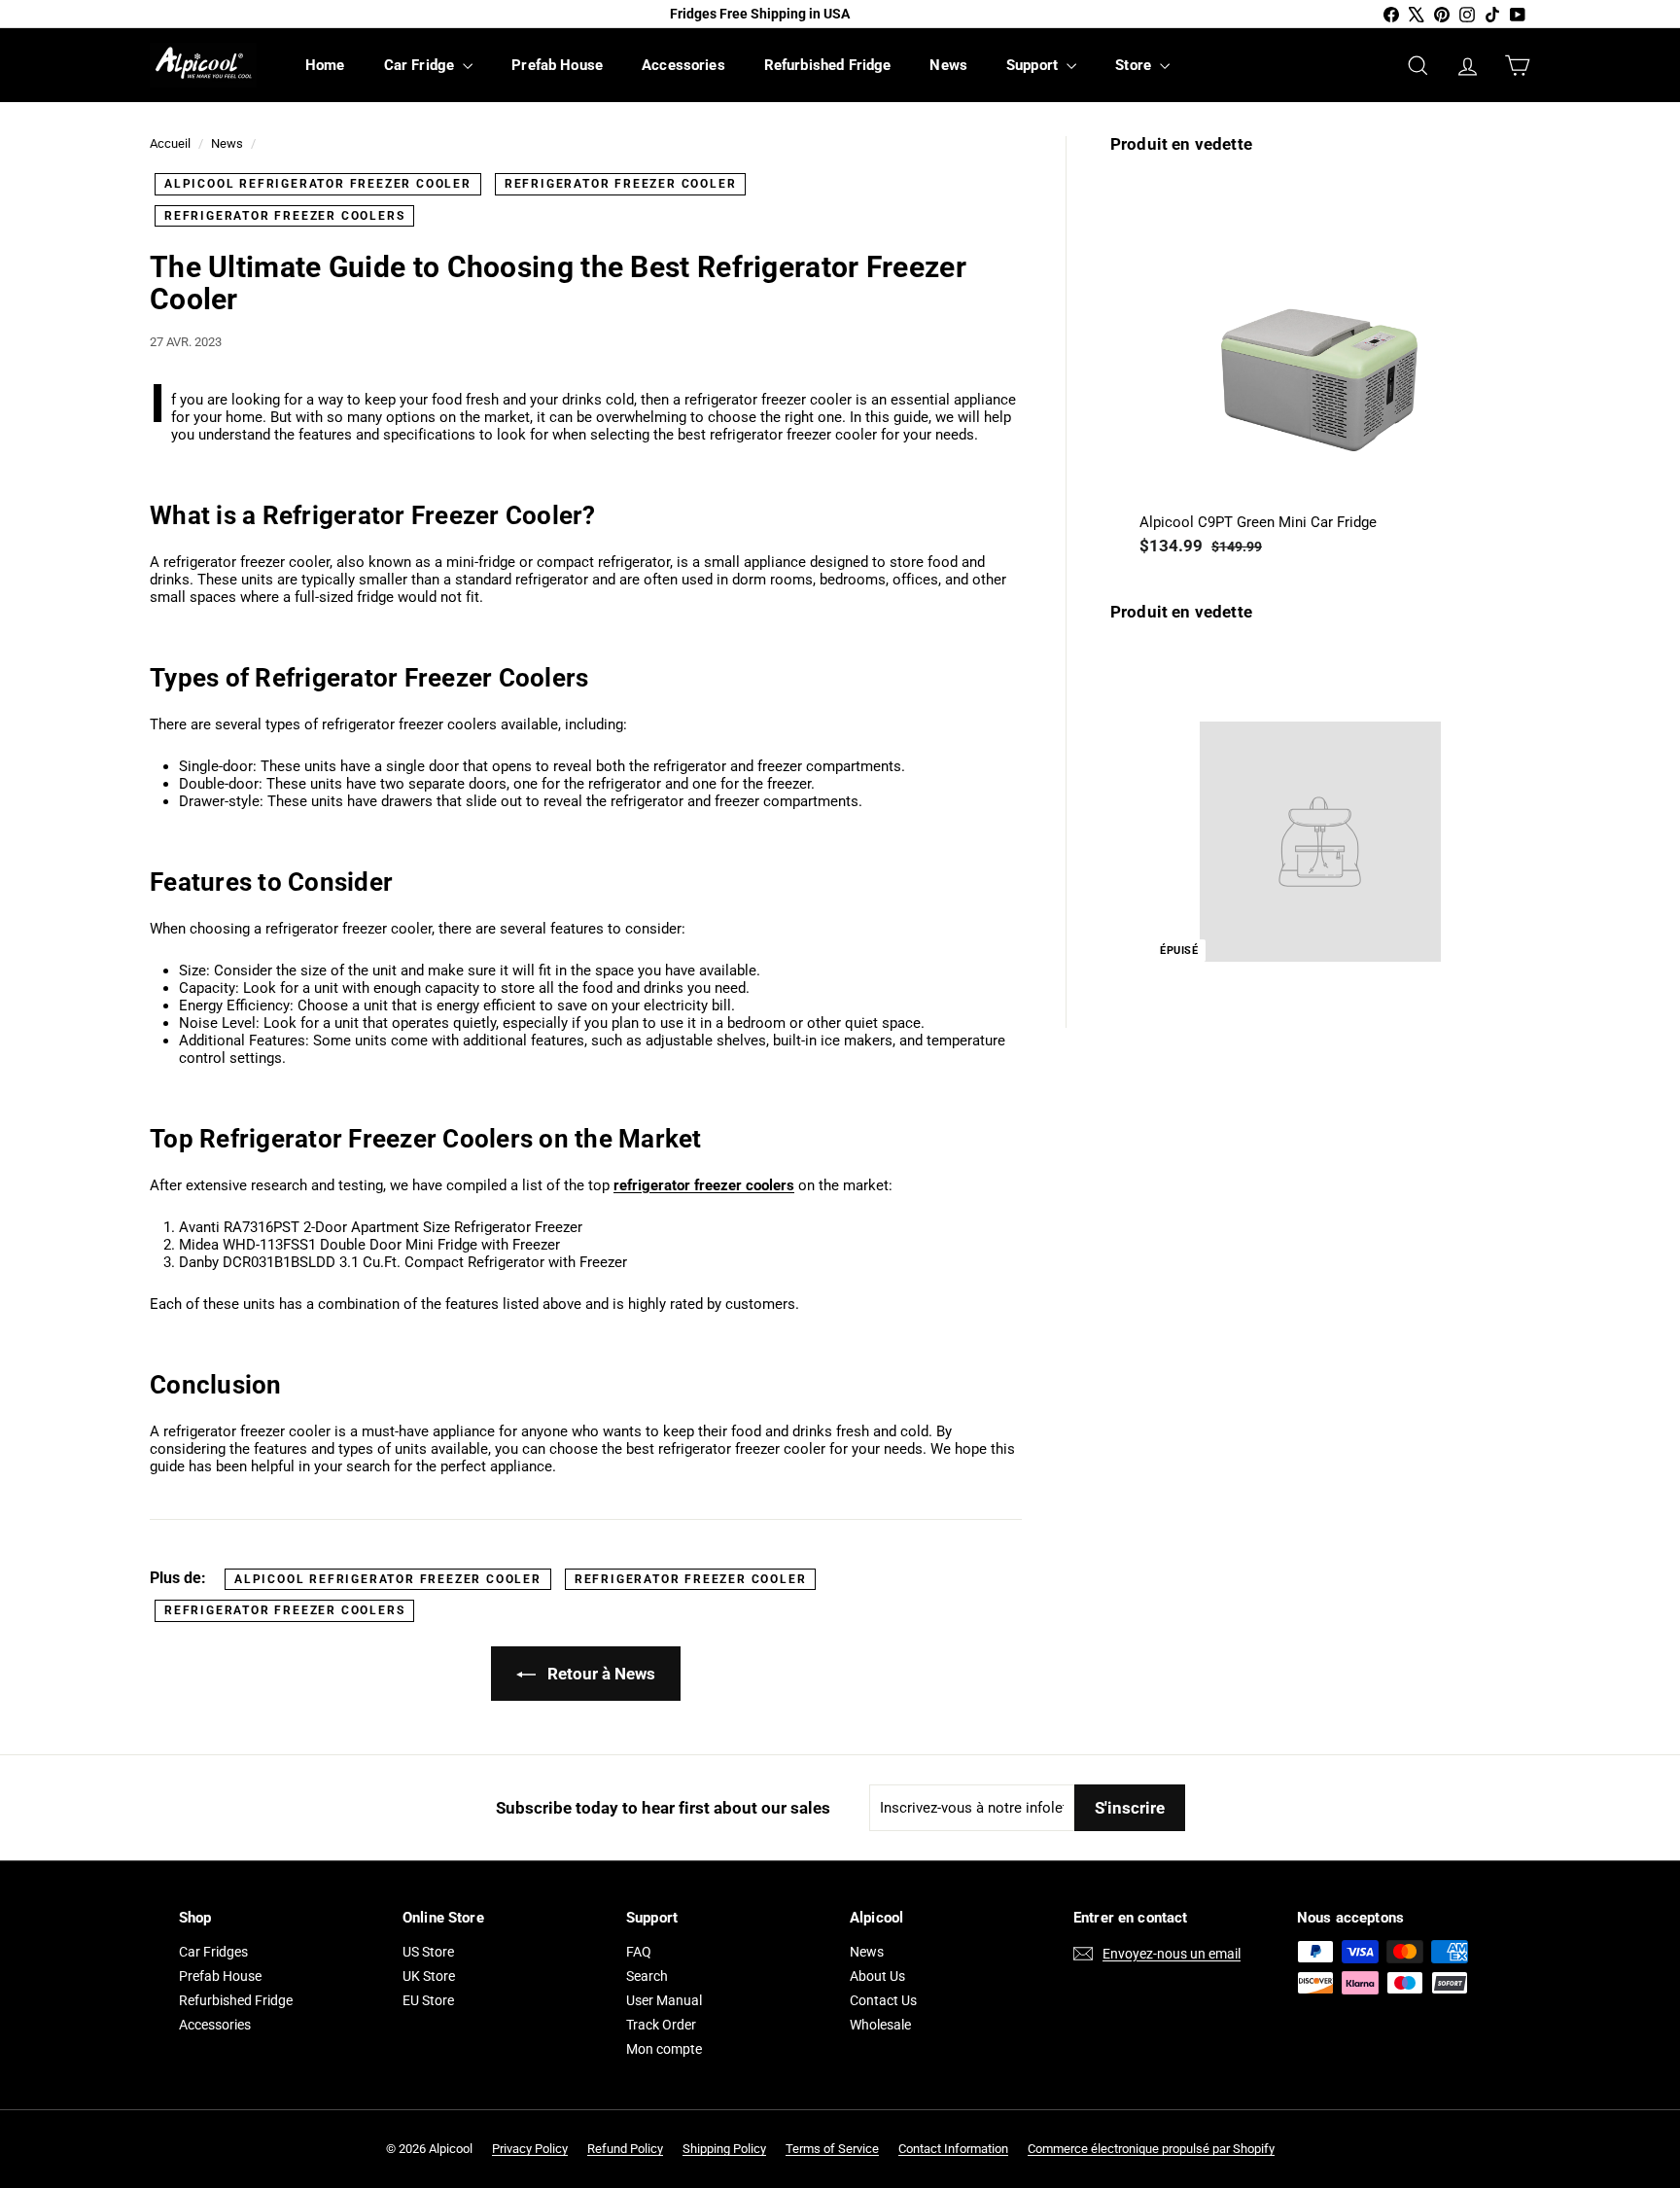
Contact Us (883, 2000)
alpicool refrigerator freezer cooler (318, 184)
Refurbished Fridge (828, 65)
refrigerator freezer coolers (704, 1185)
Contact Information (953, 2149)
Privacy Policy (530, 2149)
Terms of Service (832, 2149)
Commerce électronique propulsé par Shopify (1151, 2149)
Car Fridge (421, 65)
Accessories (683, 65)
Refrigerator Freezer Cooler (621, 184)
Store (1135, 65)
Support (1034, 65)
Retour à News (599, 1674)
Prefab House (557, 65)
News (948, 65)
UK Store (429, 1976)
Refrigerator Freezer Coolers (284, 216)
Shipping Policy (724, 2149)
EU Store (428, 2000)
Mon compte (664, 2049)
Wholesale (880, 2025)
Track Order (661, 2025)
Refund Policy (625, 2149)
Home (325, 65)
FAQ (639, 1952)
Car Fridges (213, 1952)
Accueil (170, 143)
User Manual (664, 2000)
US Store (428, 1952)
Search (647, 1976)
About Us (877, 1976)
